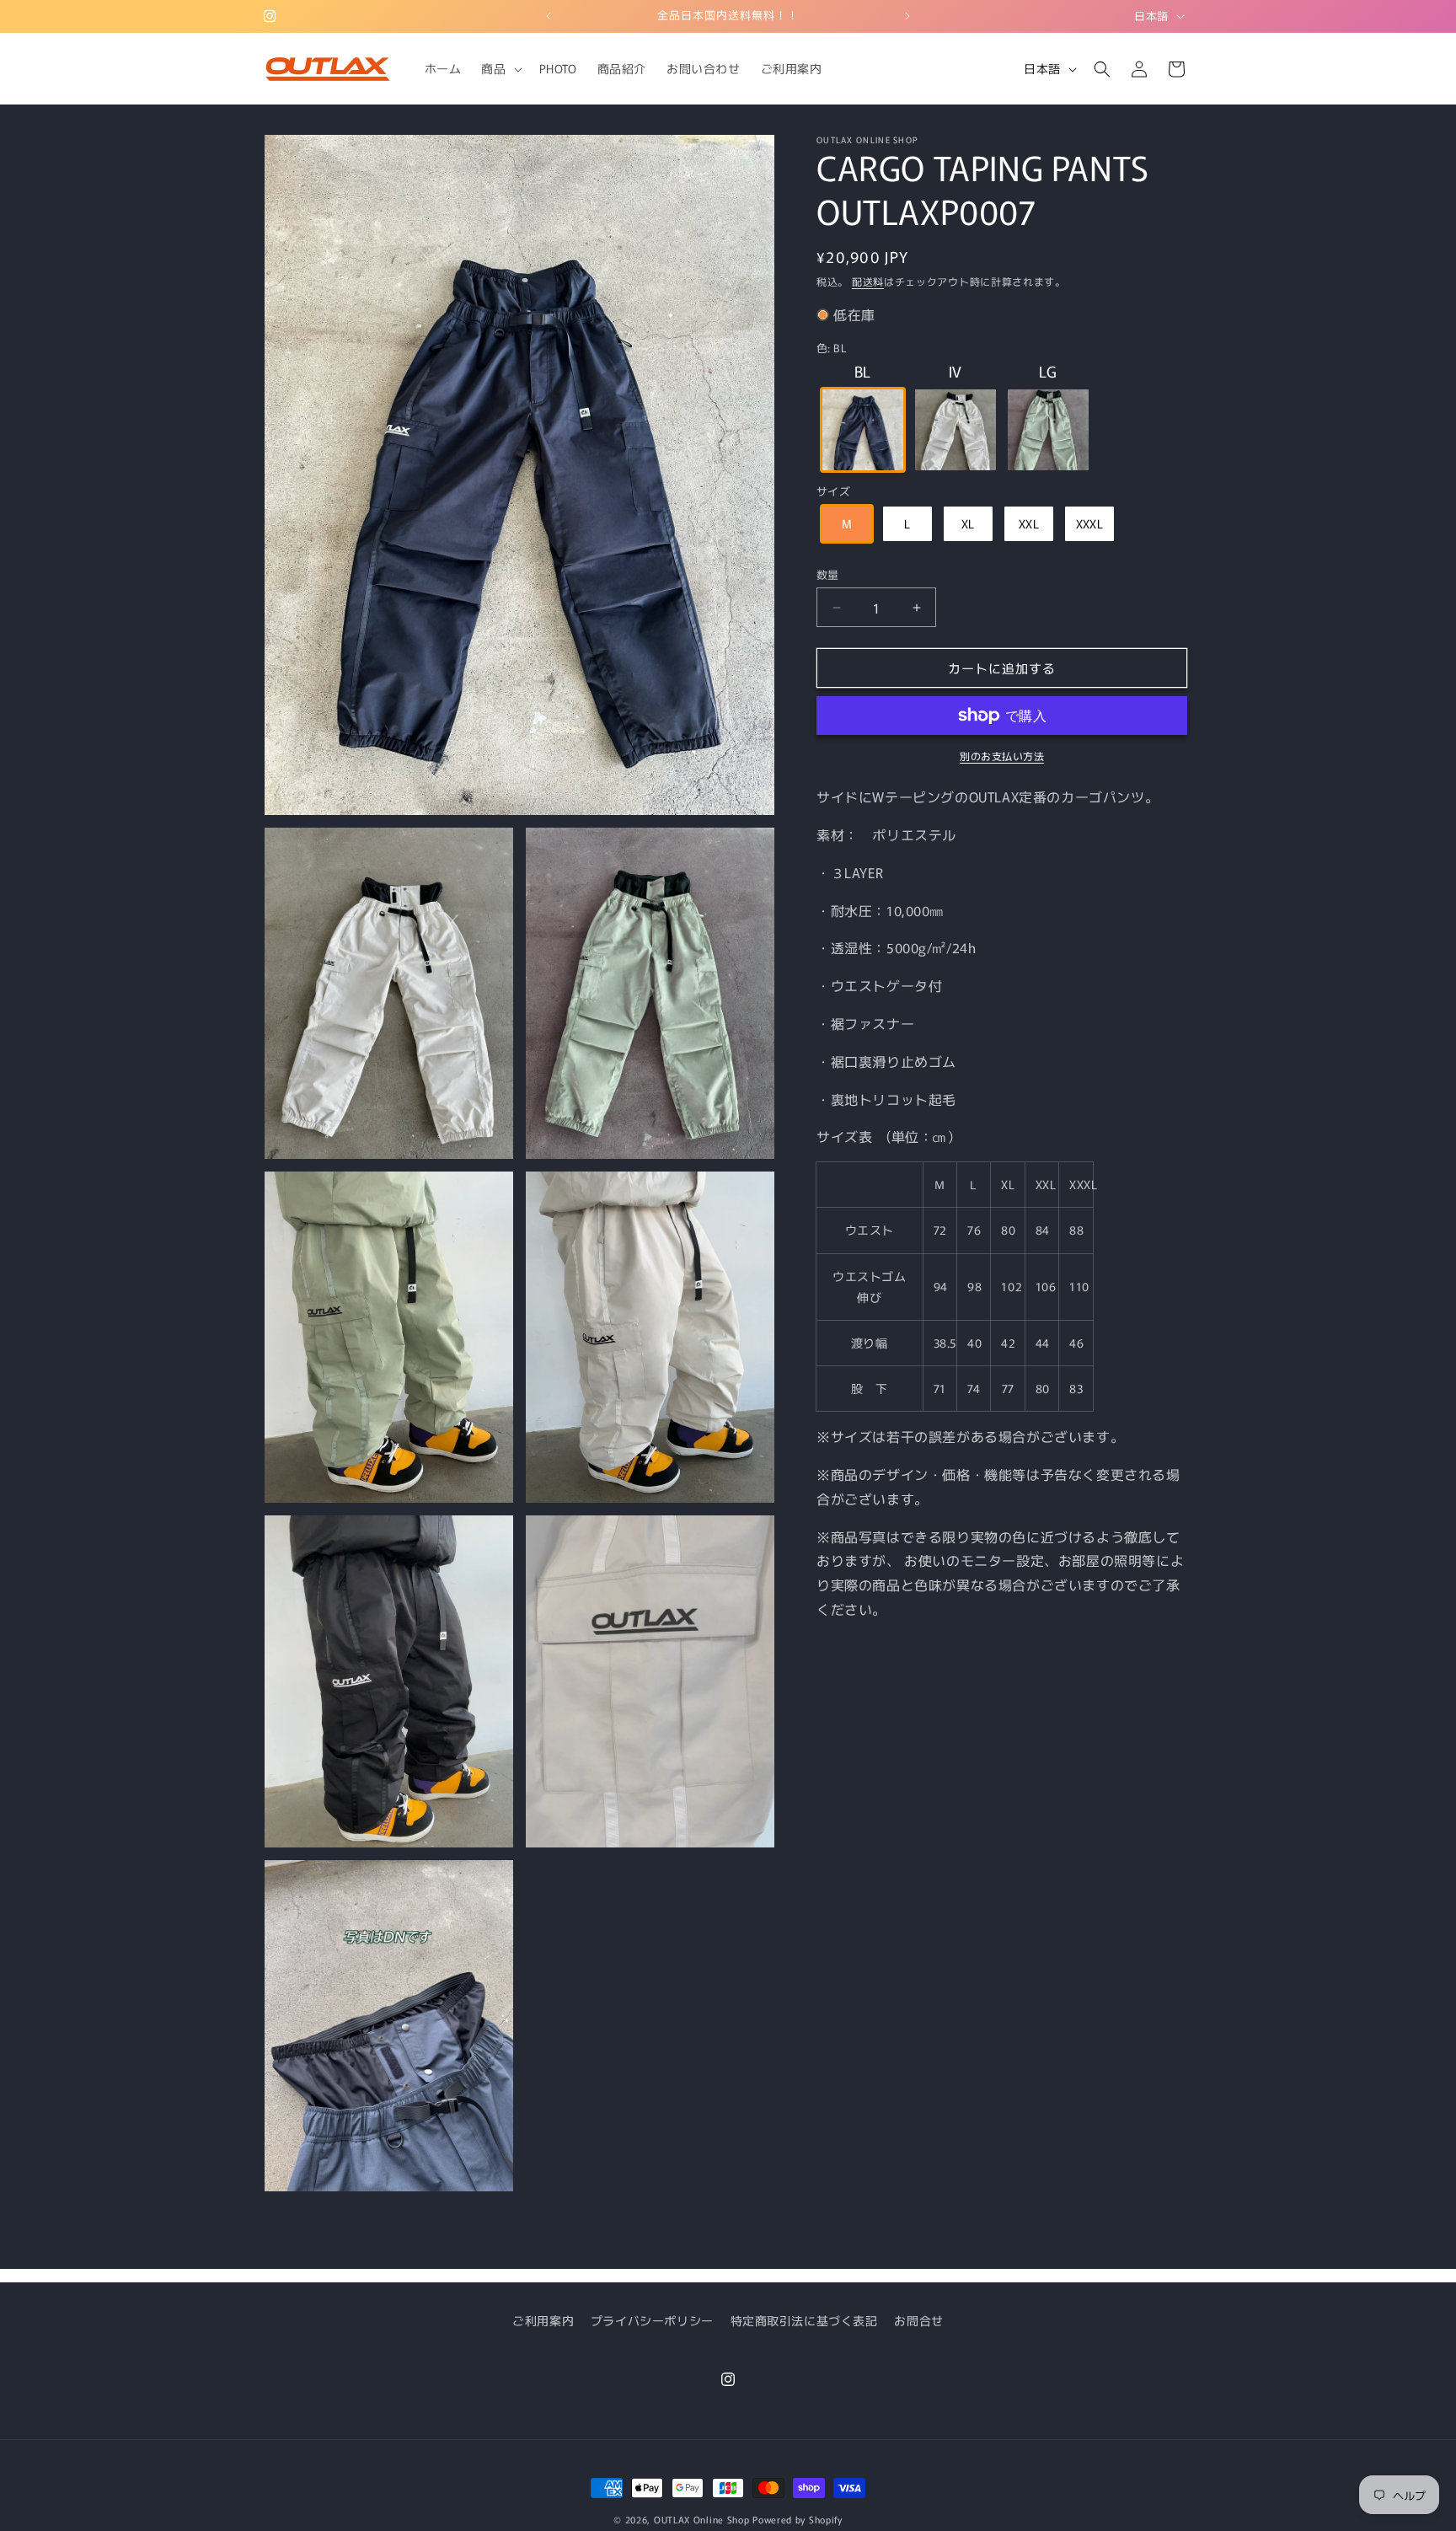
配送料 (868, 281)
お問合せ (918, 2320)
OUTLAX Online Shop (702, 2519)
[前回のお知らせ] (549, 16)
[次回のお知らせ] (907, 16)
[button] (500, 68)
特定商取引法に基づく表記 (804, 2320)
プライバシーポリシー (652, 2320)
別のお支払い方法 (1002, 756)
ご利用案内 (543, 2320)
